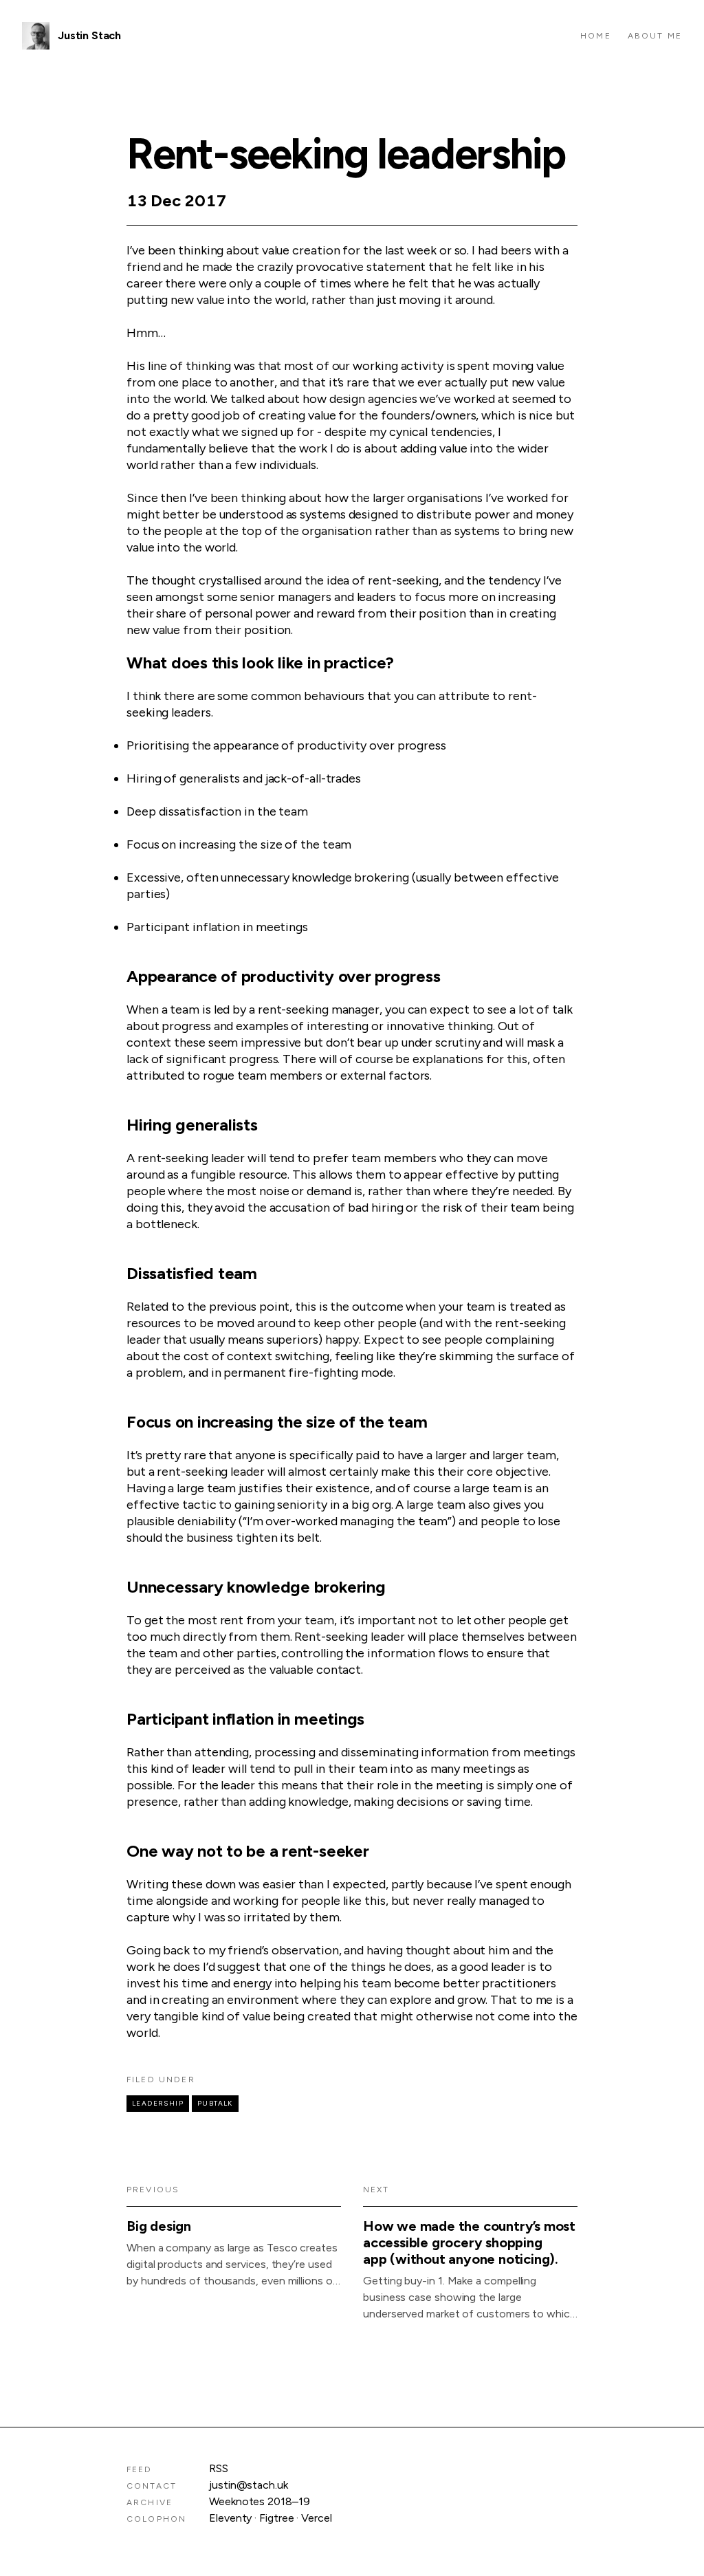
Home (596, 36)
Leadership (158, 2103)
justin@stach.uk (249, 2485)
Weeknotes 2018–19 (260, 2501)
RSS (219, 2468)
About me (655, 36)
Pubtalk (215, 2103)
